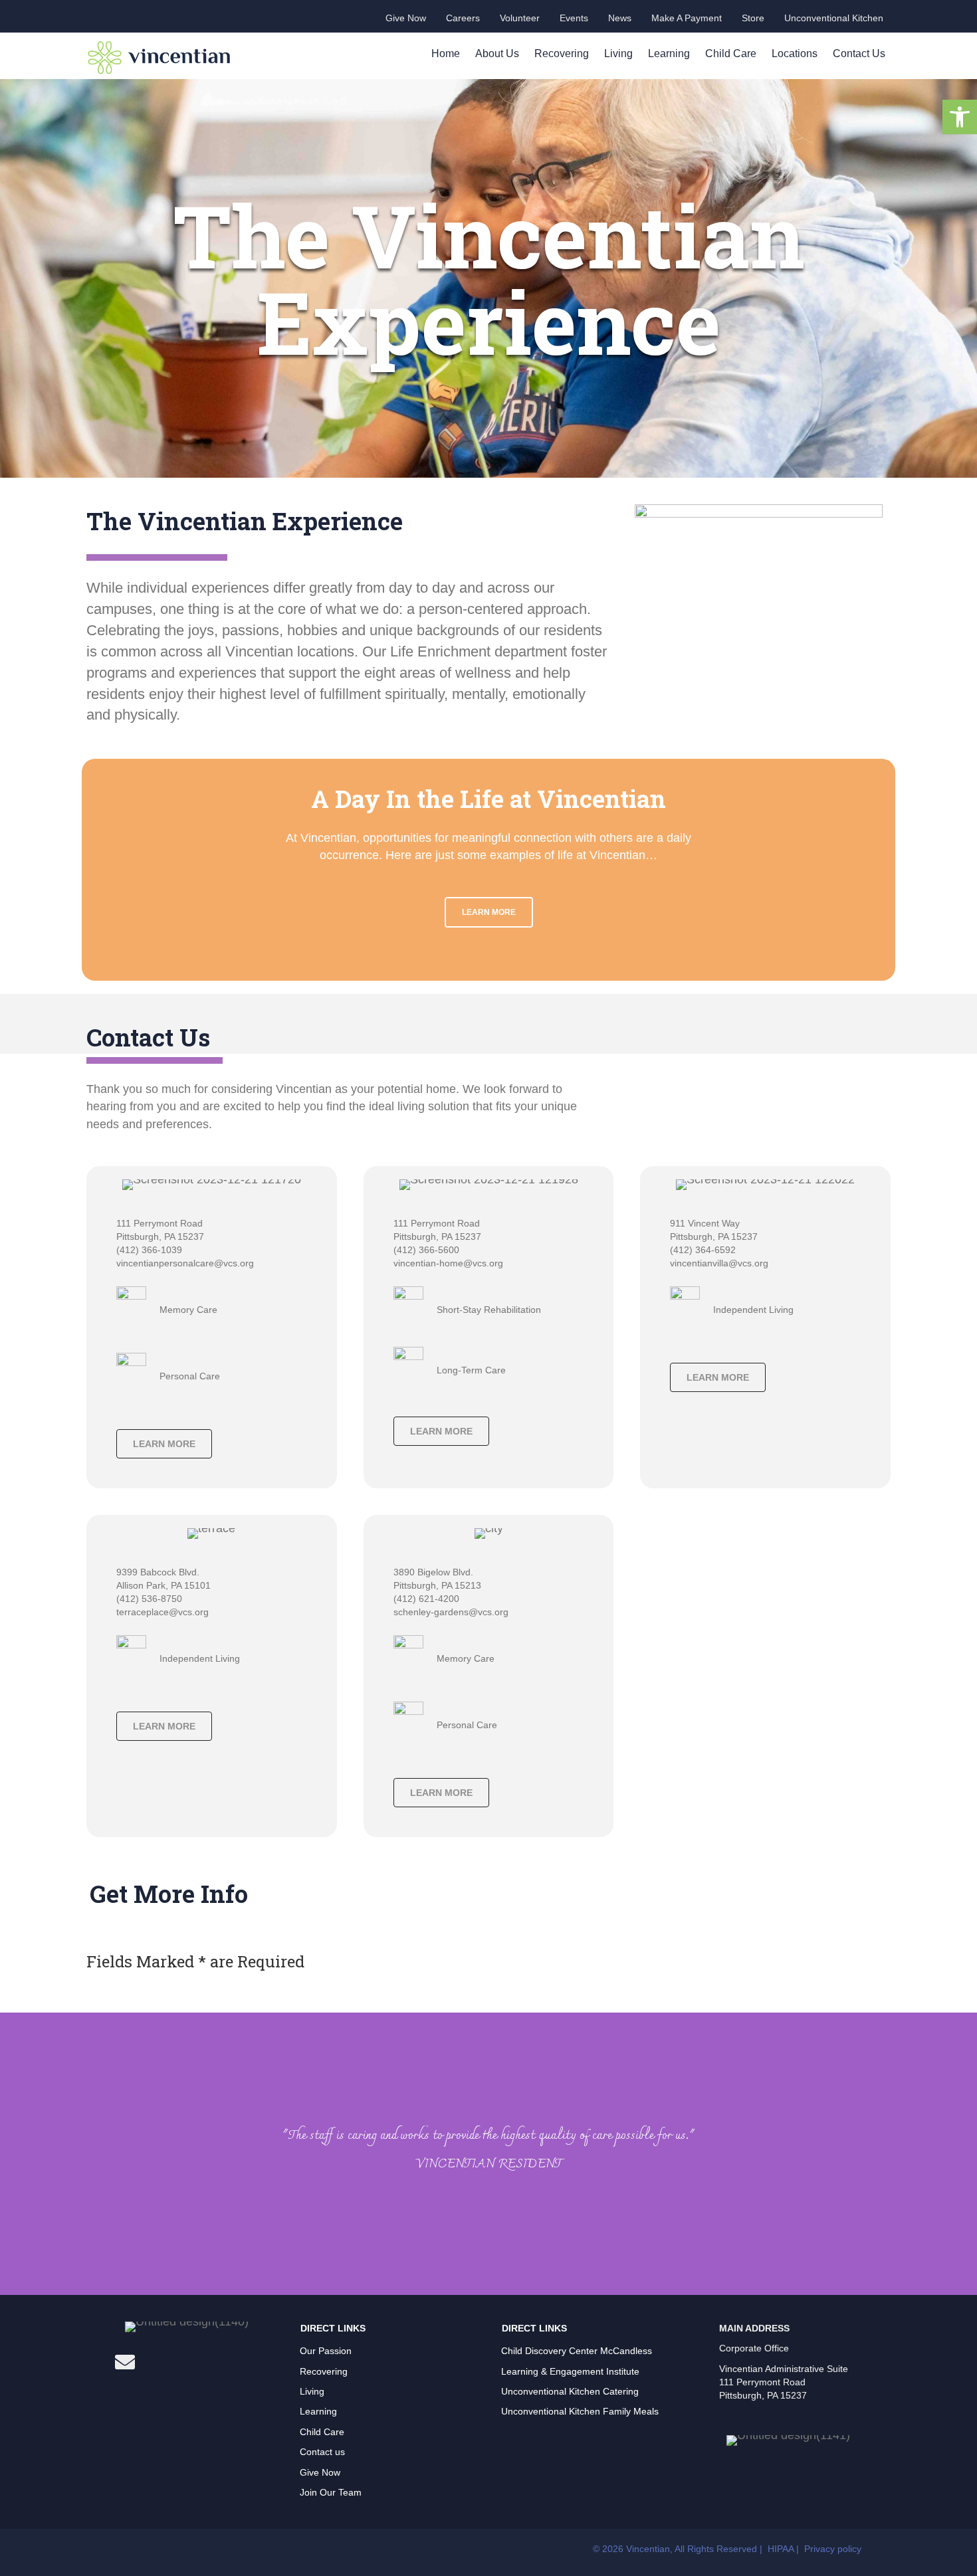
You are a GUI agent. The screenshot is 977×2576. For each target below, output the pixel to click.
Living (618, 53)
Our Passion (326, 2351)
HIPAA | (785, 2549)
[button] (960, 117)
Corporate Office (754, 2348)
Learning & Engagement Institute (570, 2371)
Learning (669, 53)
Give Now (320, 2472)
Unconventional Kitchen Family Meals (580, 2411)
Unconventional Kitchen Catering (570, 2391)
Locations (795, 53)
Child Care (731, 53)
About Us (497, 53)
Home (446, 53)
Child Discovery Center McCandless (577, 2351)
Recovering (562, 53)
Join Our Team (331, 2492)
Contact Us (859, 53)
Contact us (322, 2452)
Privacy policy (833, 2549)
